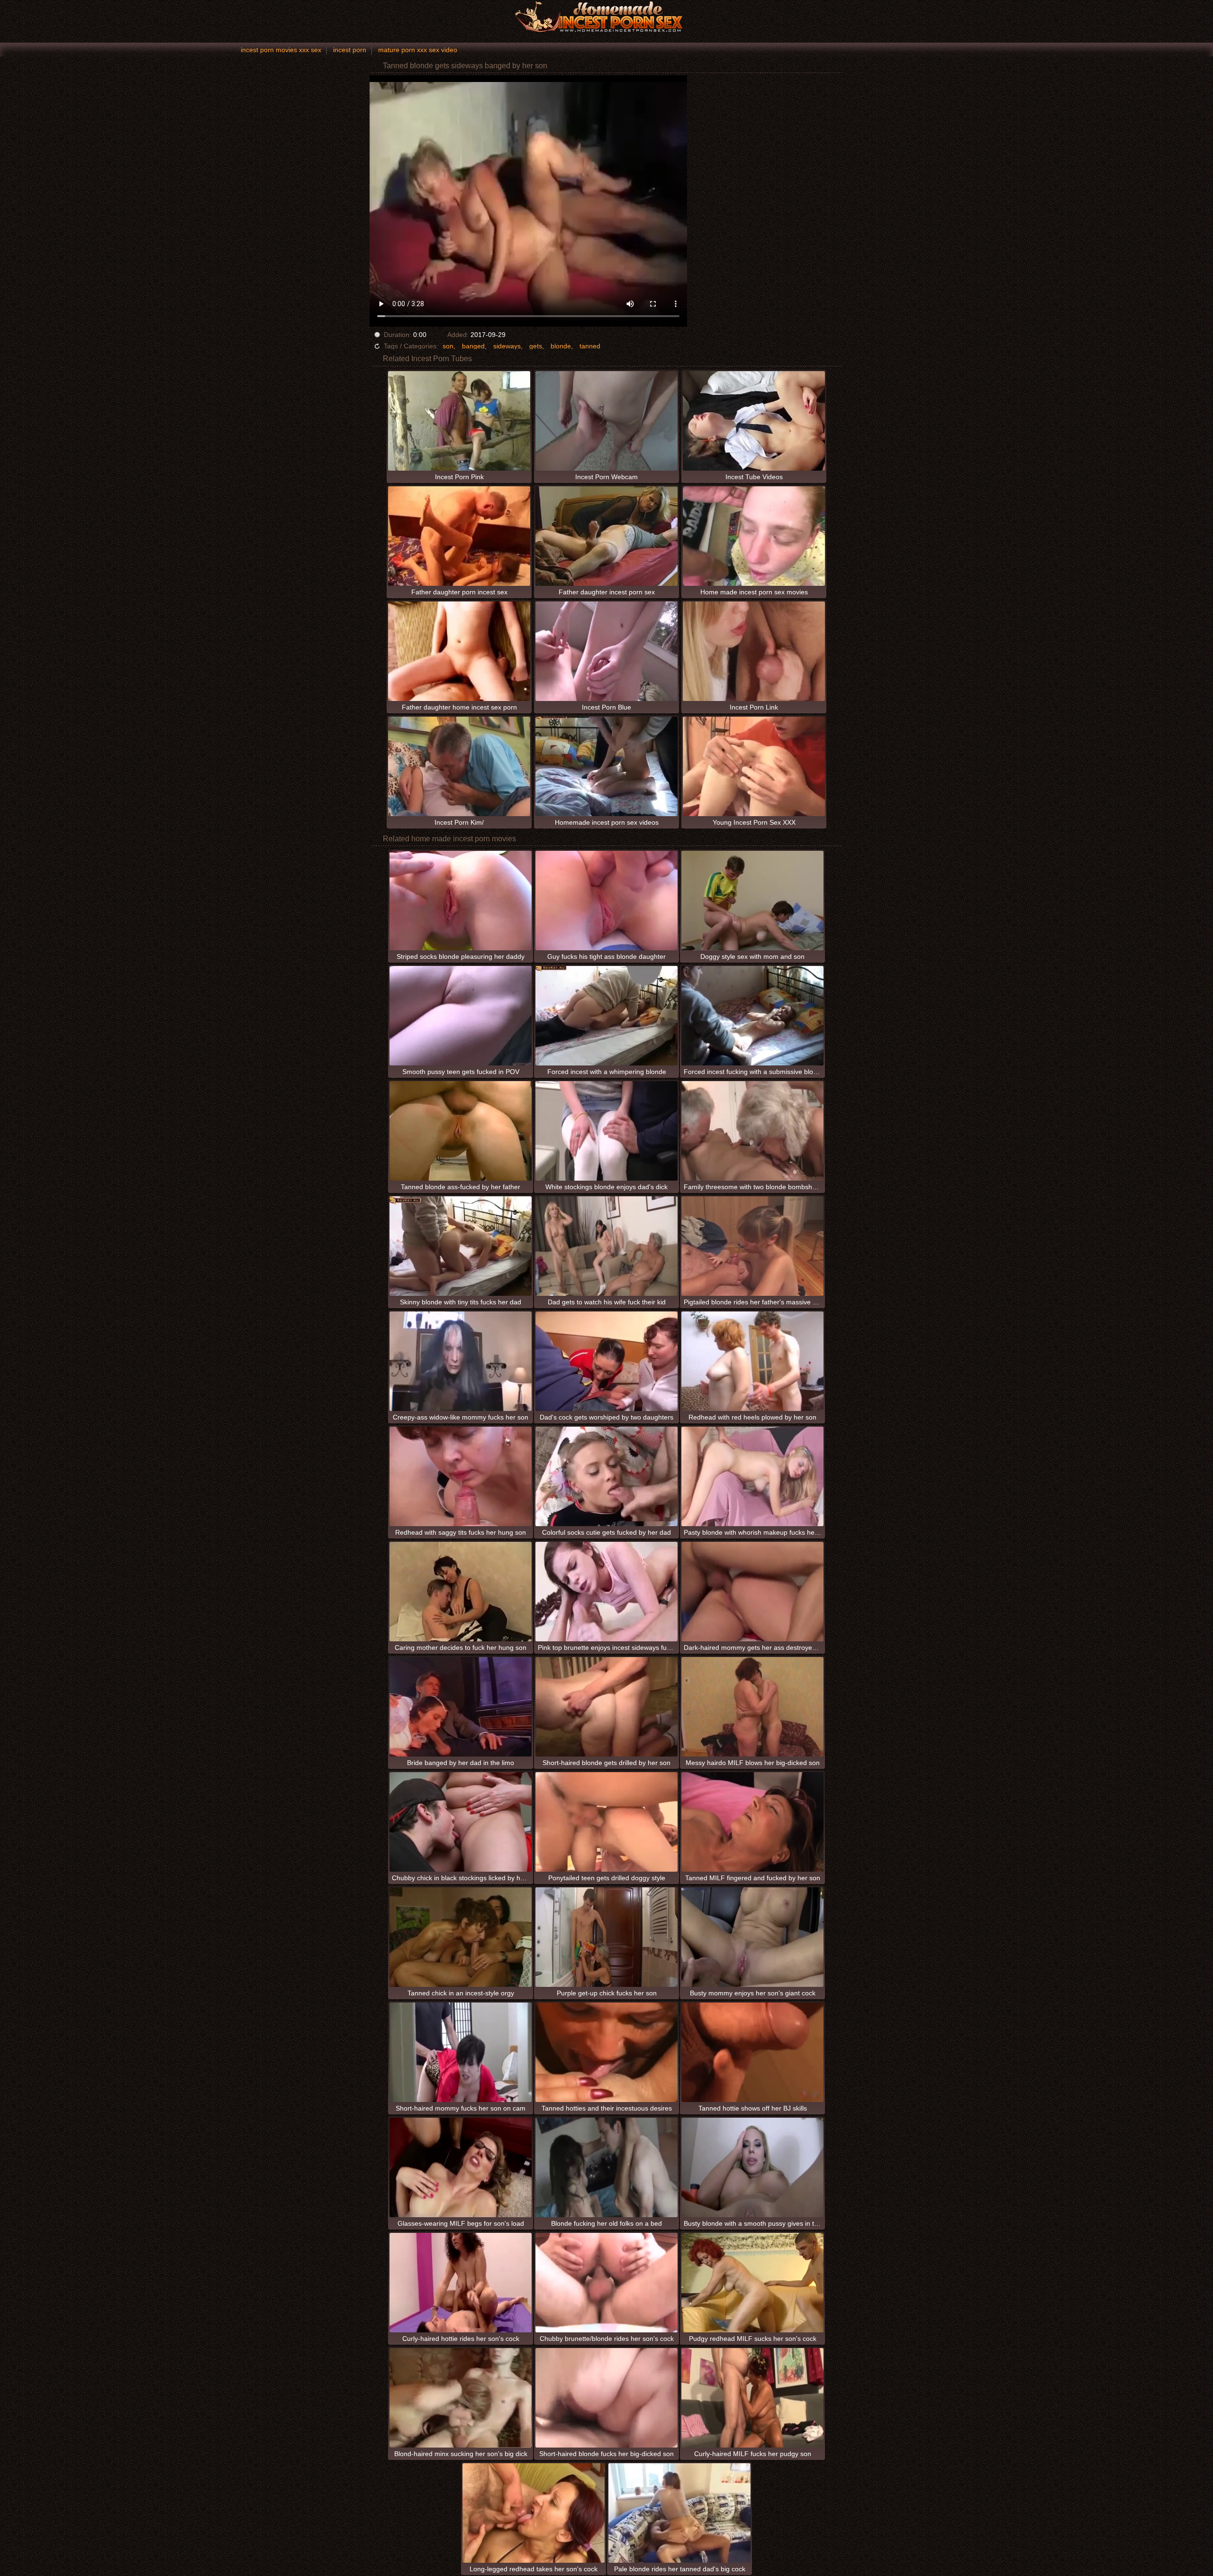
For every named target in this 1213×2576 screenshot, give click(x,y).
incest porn (350, 50)
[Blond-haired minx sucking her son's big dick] (461, 2398)
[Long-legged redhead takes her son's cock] (534, 2513)
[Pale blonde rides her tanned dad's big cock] (679, 2513)
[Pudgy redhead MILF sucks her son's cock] (752, 2283)
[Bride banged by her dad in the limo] (461, 1707)
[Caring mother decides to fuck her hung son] (461, 1592)
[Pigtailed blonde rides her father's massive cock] (752, 1246)
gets (536, 346)
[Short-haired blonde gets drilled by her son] (606, 1707)
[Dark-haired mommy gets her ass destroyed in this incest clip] (752, 1592)
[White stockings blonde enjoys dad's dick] (606, 1131)
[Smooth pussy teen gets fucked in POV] (461, 1016)
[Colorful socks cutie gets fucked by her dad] (606, 1476)
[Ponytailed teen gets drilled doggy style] (606, 1822)
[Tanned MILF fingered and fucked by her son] (752, 1822)
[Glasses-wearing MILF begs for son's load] (461, 2167)
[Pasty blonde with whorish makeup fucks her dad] (752, 1476)
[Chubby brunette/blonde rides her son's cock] (606, 2283)
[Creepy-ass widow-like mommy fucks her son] (461, 1361)
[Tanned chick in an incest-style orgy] (461, 1937)
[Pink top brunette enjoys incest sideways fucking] (606, 1592)
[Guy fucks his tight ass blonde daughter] (606, 901)
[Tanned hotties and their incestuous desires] (606, 2052)
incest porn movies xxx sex (281, 50)
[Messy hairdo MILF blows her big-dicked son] (752, 1707)
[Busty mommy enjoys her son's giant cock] (752, 1937)
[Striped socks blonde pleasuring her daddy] (461, 901)
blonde (561, 346)
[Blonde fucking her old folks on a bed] (606, 2167)
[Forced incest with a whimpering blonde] (606, 1016)
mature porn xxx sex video (418, 50)
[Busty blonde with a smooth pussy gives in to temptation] (752, 2167)
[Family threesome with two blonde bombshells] (752, 1131)
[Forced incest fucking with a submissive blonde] (752, 1016)
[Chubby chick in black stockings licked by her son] (461, 1822)
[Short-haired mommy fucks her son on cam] (461, 2052)
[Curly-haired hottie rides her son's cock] (461, 2283)
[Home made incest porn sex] (606, 17)
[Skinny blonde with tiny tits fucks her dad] (461, 1246)
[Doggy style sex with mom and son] (752, 901)
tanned (590, 346)
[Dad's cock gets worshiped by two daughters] (606, 1361)
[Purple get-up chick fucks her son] (606, 1937)
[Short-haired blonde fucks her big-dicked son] (606, 2398)
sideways (507, 346)
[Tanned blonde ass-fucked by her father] (461, 1131)
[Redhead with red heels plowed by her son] (752, 1361)
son (448, 346)
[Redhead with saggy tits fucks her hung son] (461, 1476)
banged (473, 346)
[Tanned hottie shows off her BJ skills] (752, 2052)
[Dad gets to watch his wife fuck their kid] (606, 1246)
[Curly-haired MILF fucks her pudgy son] (752, 2398)
